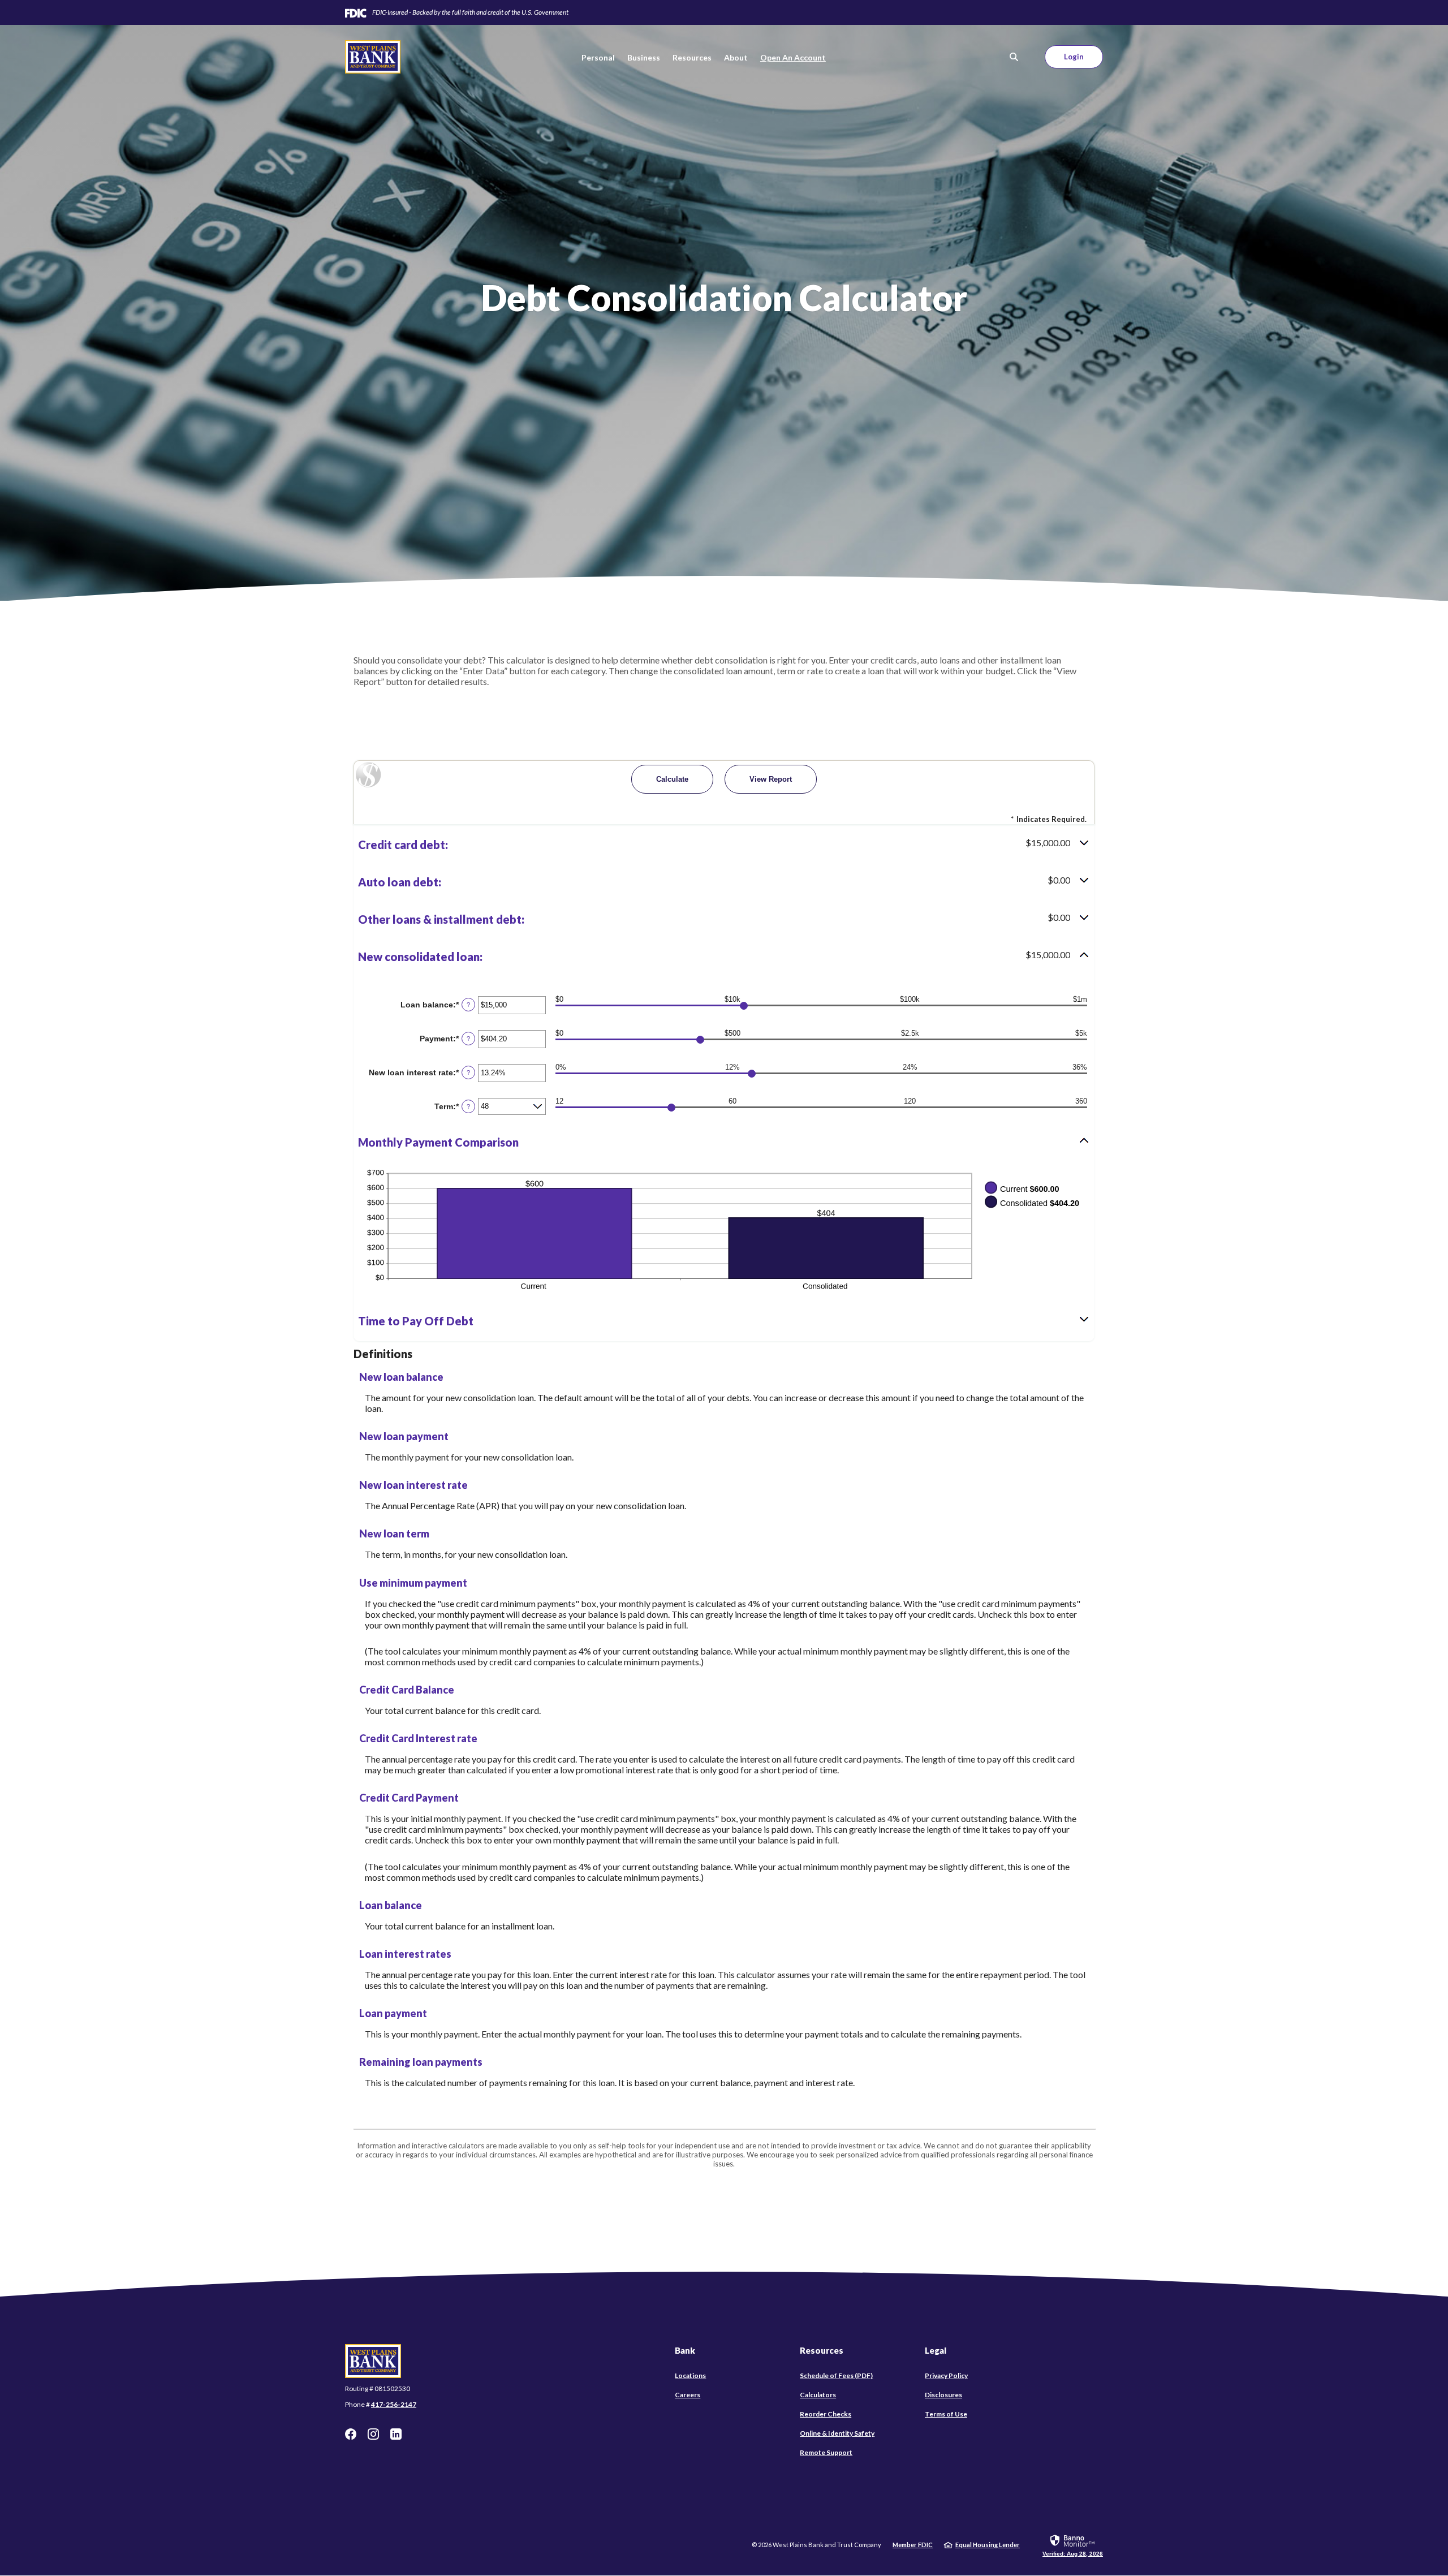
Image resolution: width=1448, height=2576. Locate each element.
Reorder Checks (826, 2414)
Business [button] (644, 57)
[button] (724, 845)
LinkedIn (396, 2434)
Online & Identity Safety (837, 2433)
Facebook (351, 2434)
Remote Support (826, 2453)
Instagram (373, 2434)
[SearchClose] (1014, 57)
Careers (688, 2395)
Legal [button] (936, 2350)
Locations (690, 2375)
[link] (1073, 2545)
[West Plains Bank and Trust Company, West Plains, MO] (373, 57)
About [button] (736, 57)
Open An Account (793, 57)
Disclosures (943, 2395)
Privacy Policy (946, 2375)
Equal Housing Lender (988, 2545)
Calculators (818, 2395)
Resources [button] (692, 57)
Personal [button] (598, 57)
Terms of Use (946, 2414)
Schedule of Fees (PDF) (836, 2376)
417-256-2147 (394, 2404)
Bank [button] (685, 2350)
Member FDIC (913, 2545)
